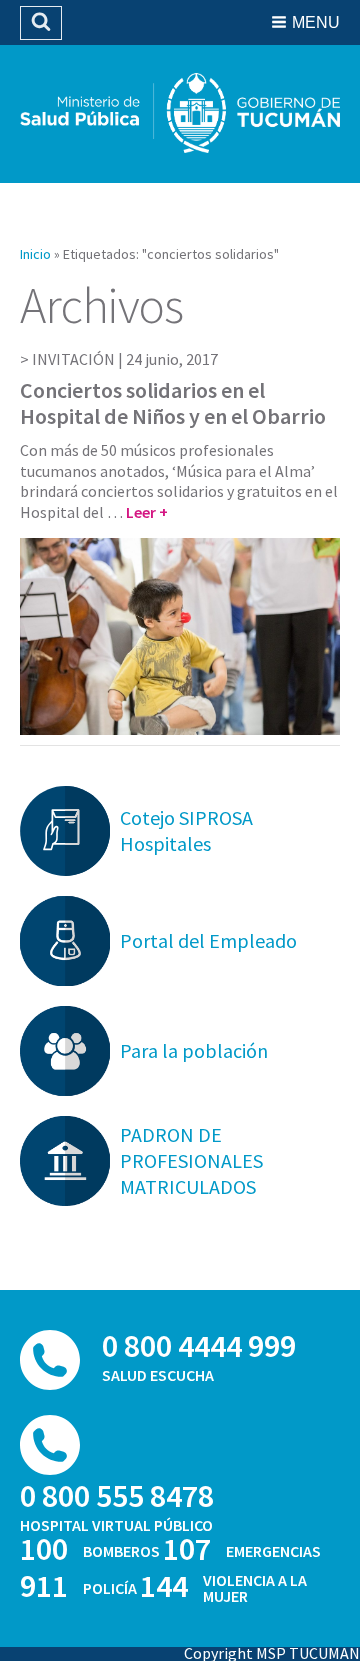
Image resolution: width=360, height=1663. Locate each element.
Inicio (35, 254)
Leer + (147, 512)
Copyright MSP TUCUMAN (272, 1653)
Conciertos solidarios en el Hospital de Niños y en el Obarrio (173, 403)
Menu (316, 22)
